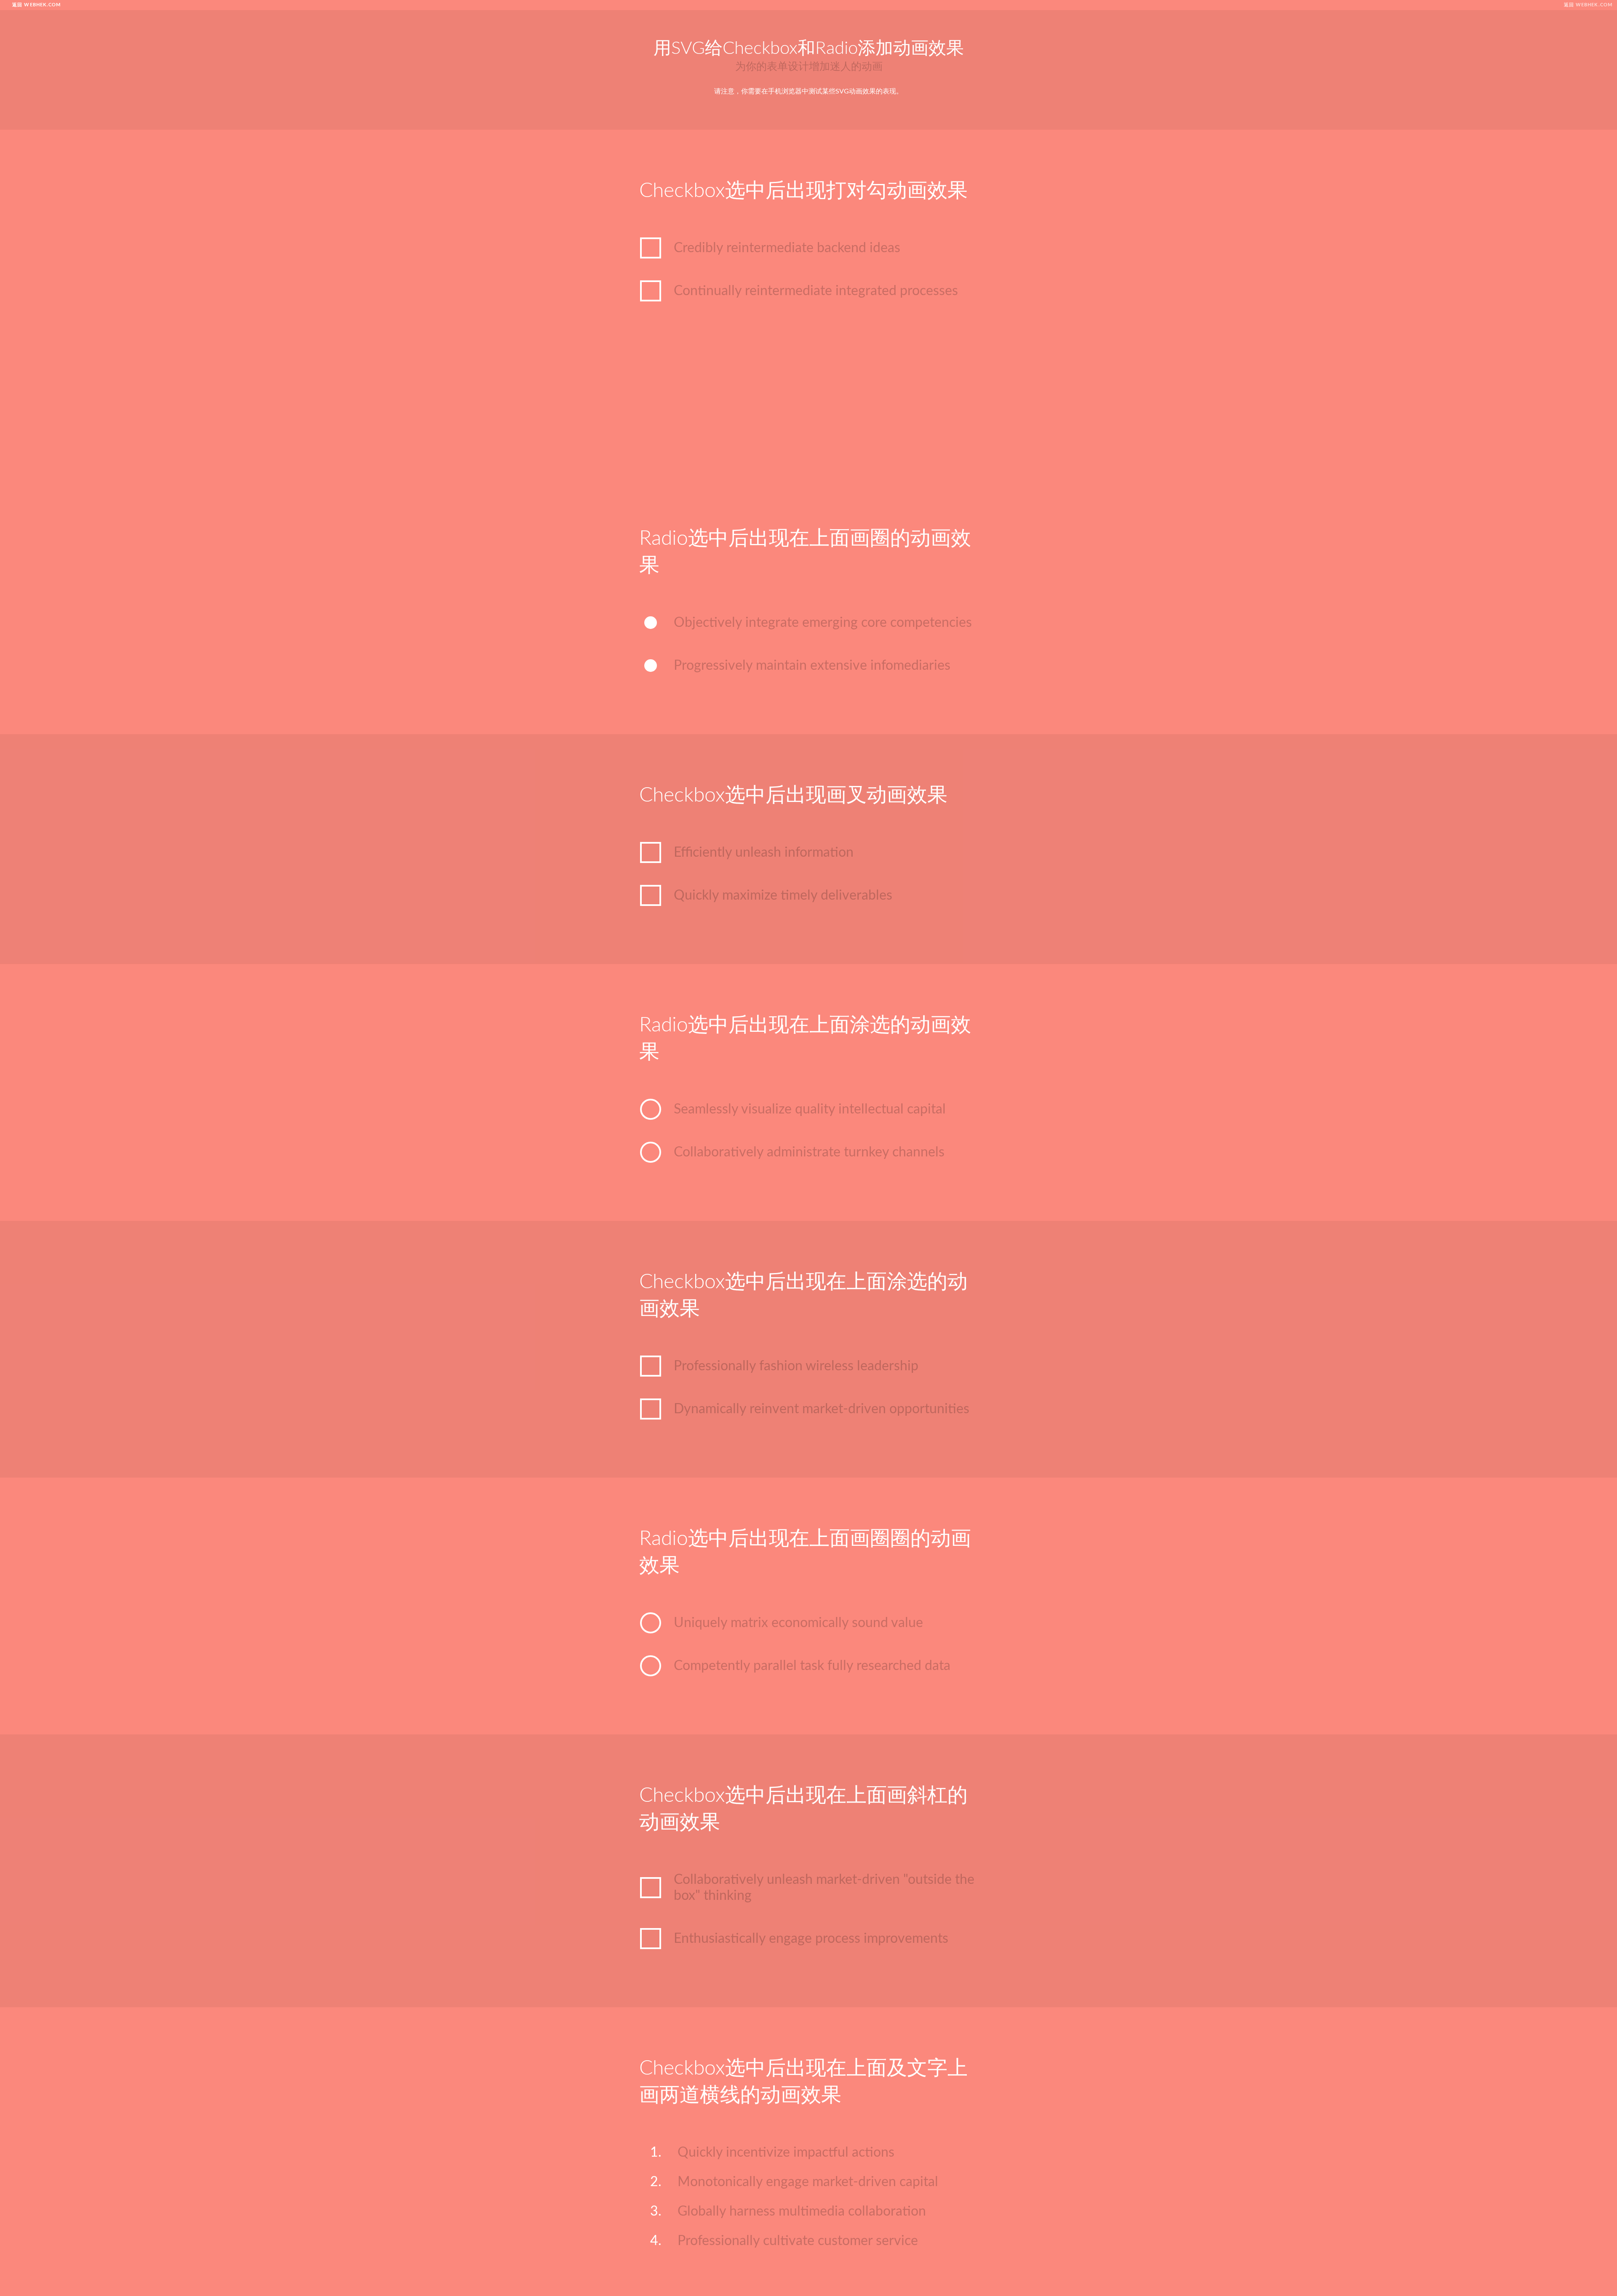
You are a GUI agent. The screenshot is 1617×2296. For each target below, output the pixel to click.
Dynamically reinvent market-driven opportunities (822, 1409)
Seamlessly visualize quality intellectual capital (810, 1109)
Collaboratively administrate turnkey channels (809, 1152)
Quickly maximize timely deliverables (783, 895)
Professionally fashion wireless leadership (796, 1366)
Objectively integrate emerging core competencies (823, 623)
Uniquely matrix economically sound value (798, 1623)
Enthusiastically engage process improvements (811, 1939)
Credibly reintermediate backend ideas (787, 248)
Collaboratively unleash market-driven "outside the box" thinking (824, 1888)
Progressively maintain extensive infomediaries (812, 666)
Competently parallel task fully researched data (812, 1666)
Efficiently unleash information (764, 852)
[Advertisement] (808, 418)
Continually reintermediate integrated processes (816, 291)
